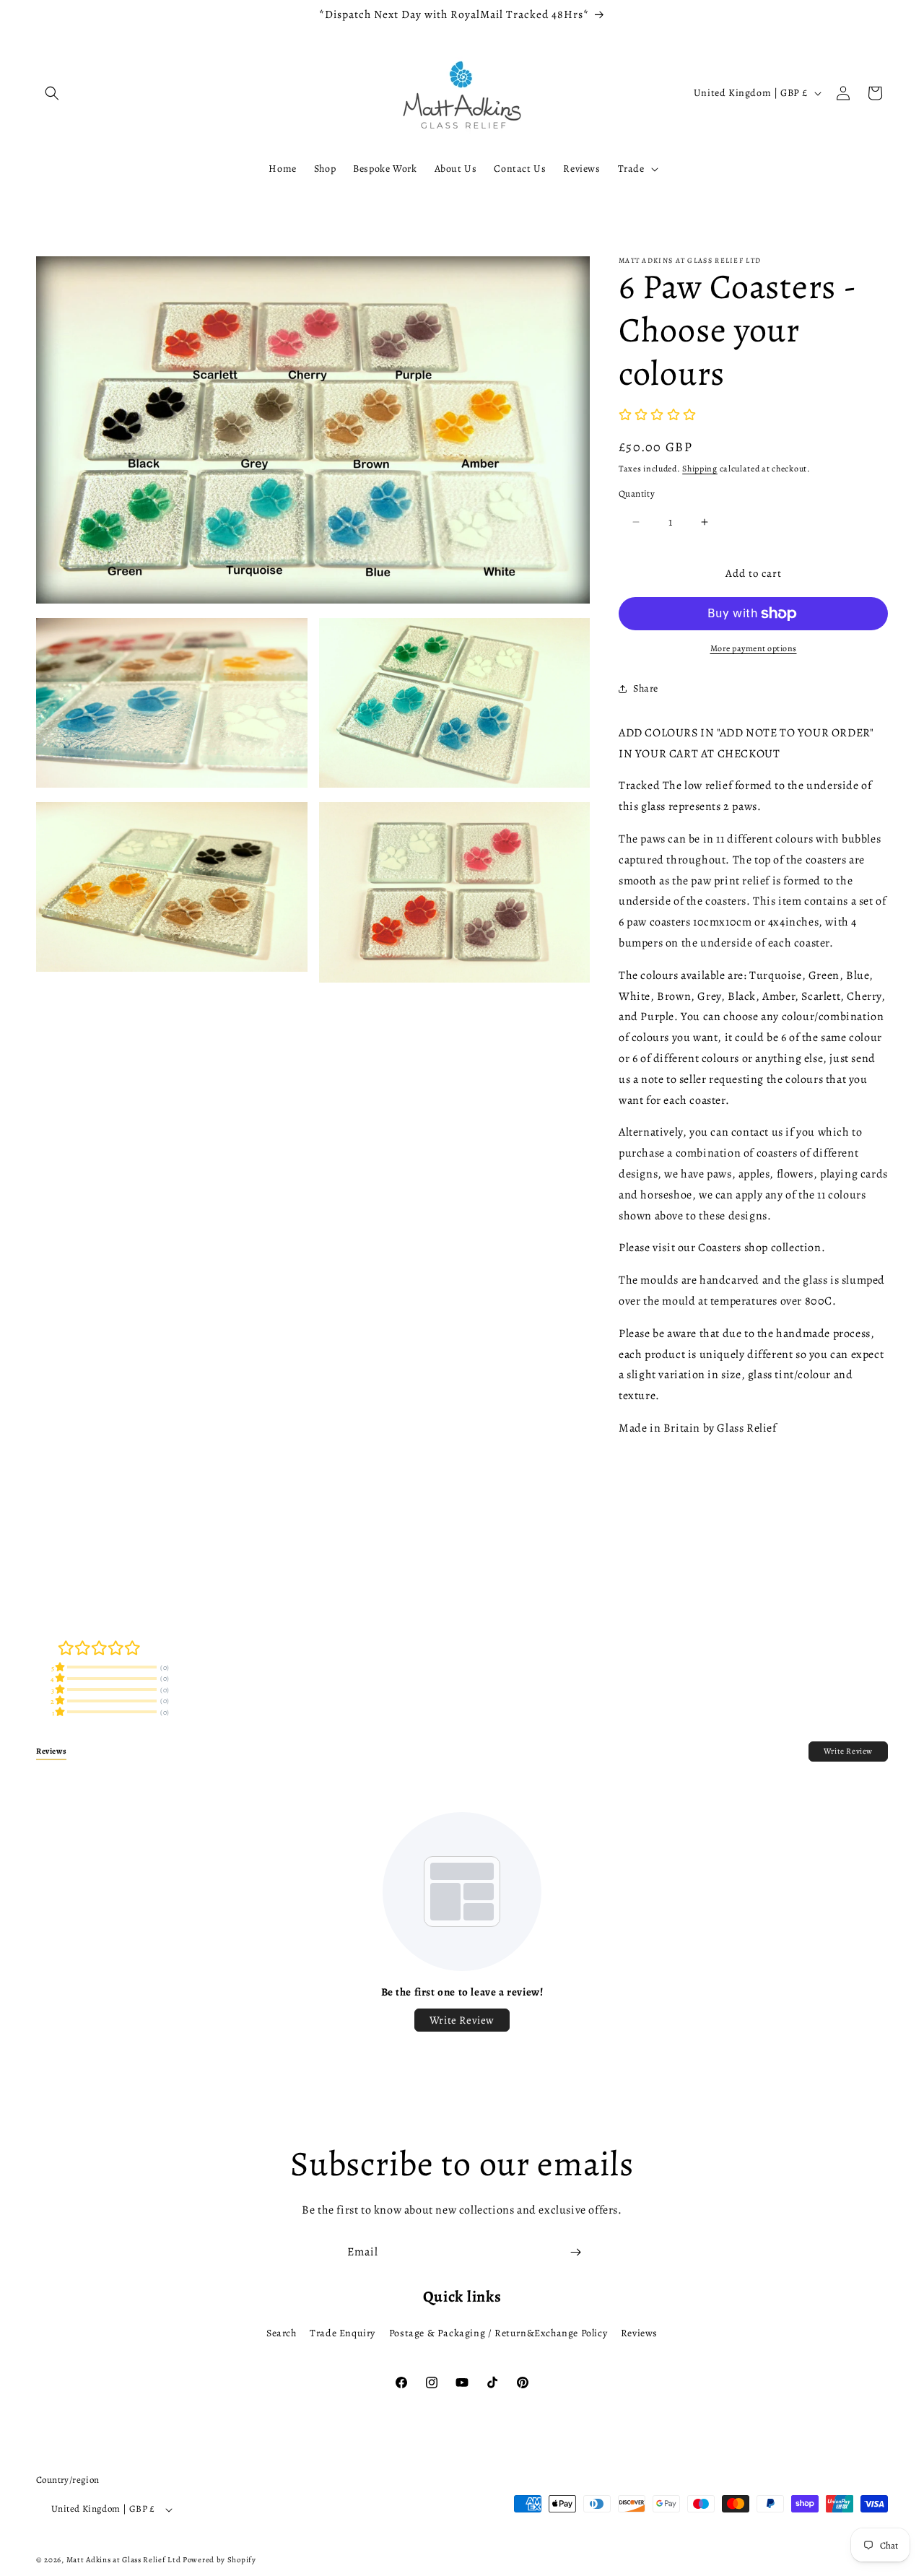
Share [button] (646, 688)
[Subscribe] (575, 2252)
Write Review (848, 1751)
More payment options (754, 648)
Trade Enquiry (343, 2333)
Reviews (639, 2333)
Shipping (700, 469)
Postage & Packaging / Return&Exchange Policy (498, 2333)
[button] (52, 93)
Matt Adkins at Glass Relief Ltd (124, 2560)
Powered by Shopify (219, 2560)
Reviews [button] (51, 1751)
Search (282, 2333)
